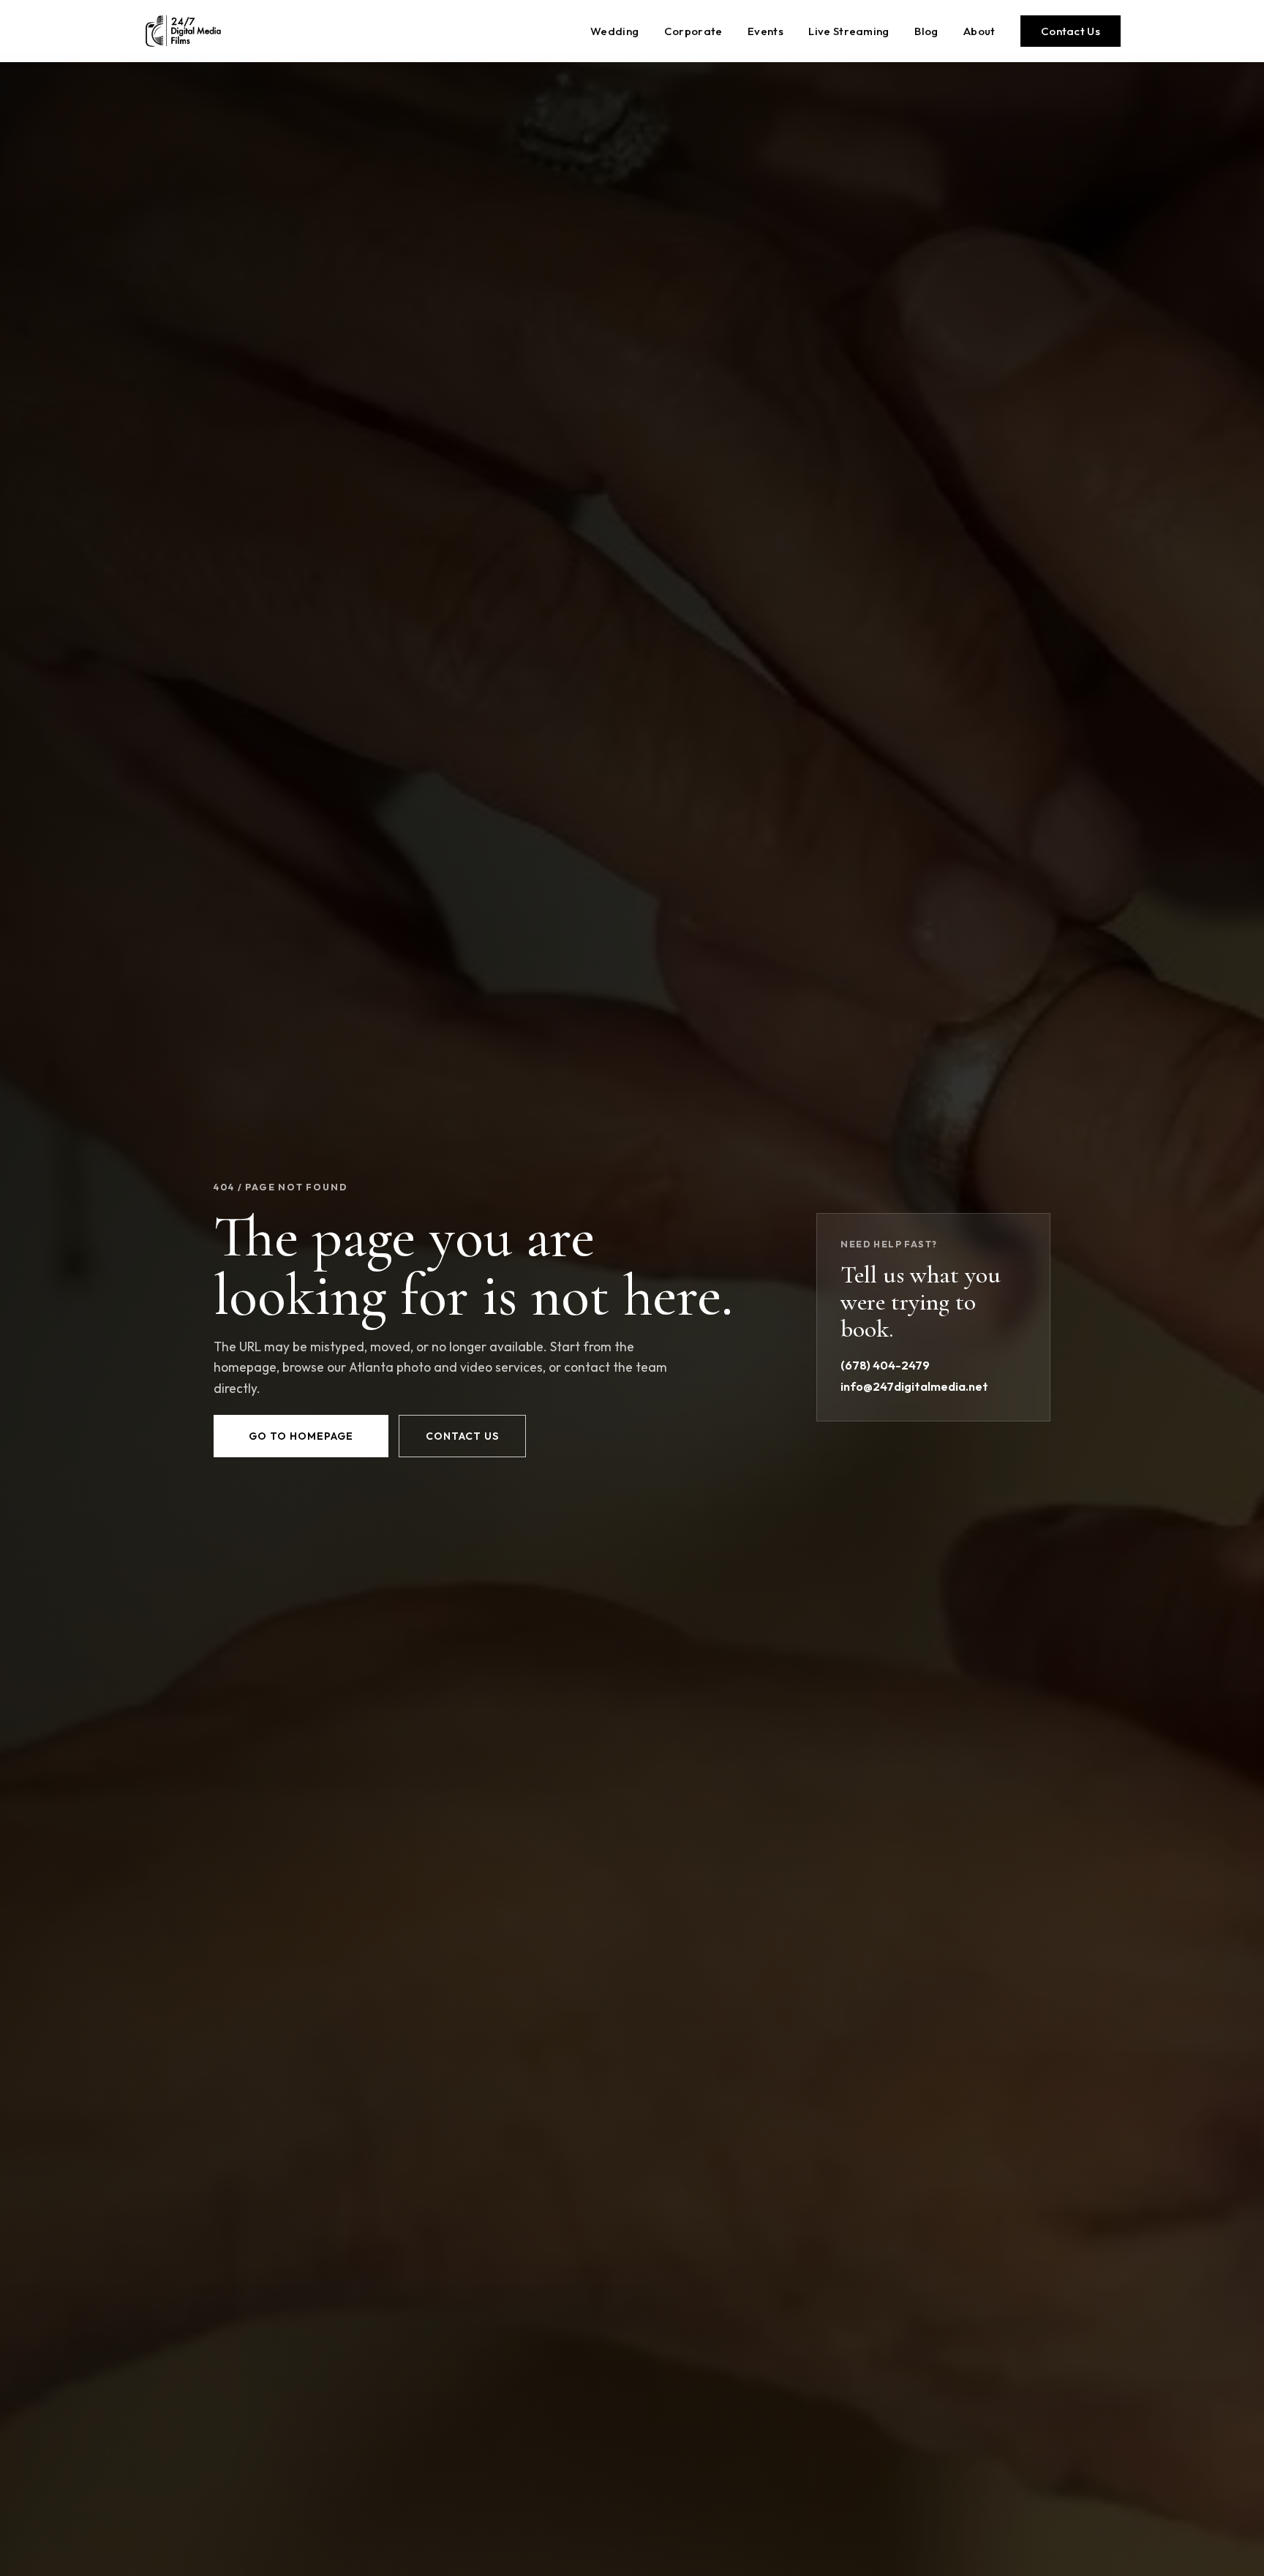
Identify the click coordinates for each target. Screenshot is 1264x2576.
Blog (926, 31)
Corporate (693, 31)
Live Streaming (849, 31)
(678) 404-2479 (885, 1365)
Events (765, 31)
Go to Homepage (301, 1436)
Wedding (614, 31)
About (979, 31)
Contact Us (1071, 31)
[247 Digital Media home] (183, 31)
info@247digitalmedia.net (914, 1386)
